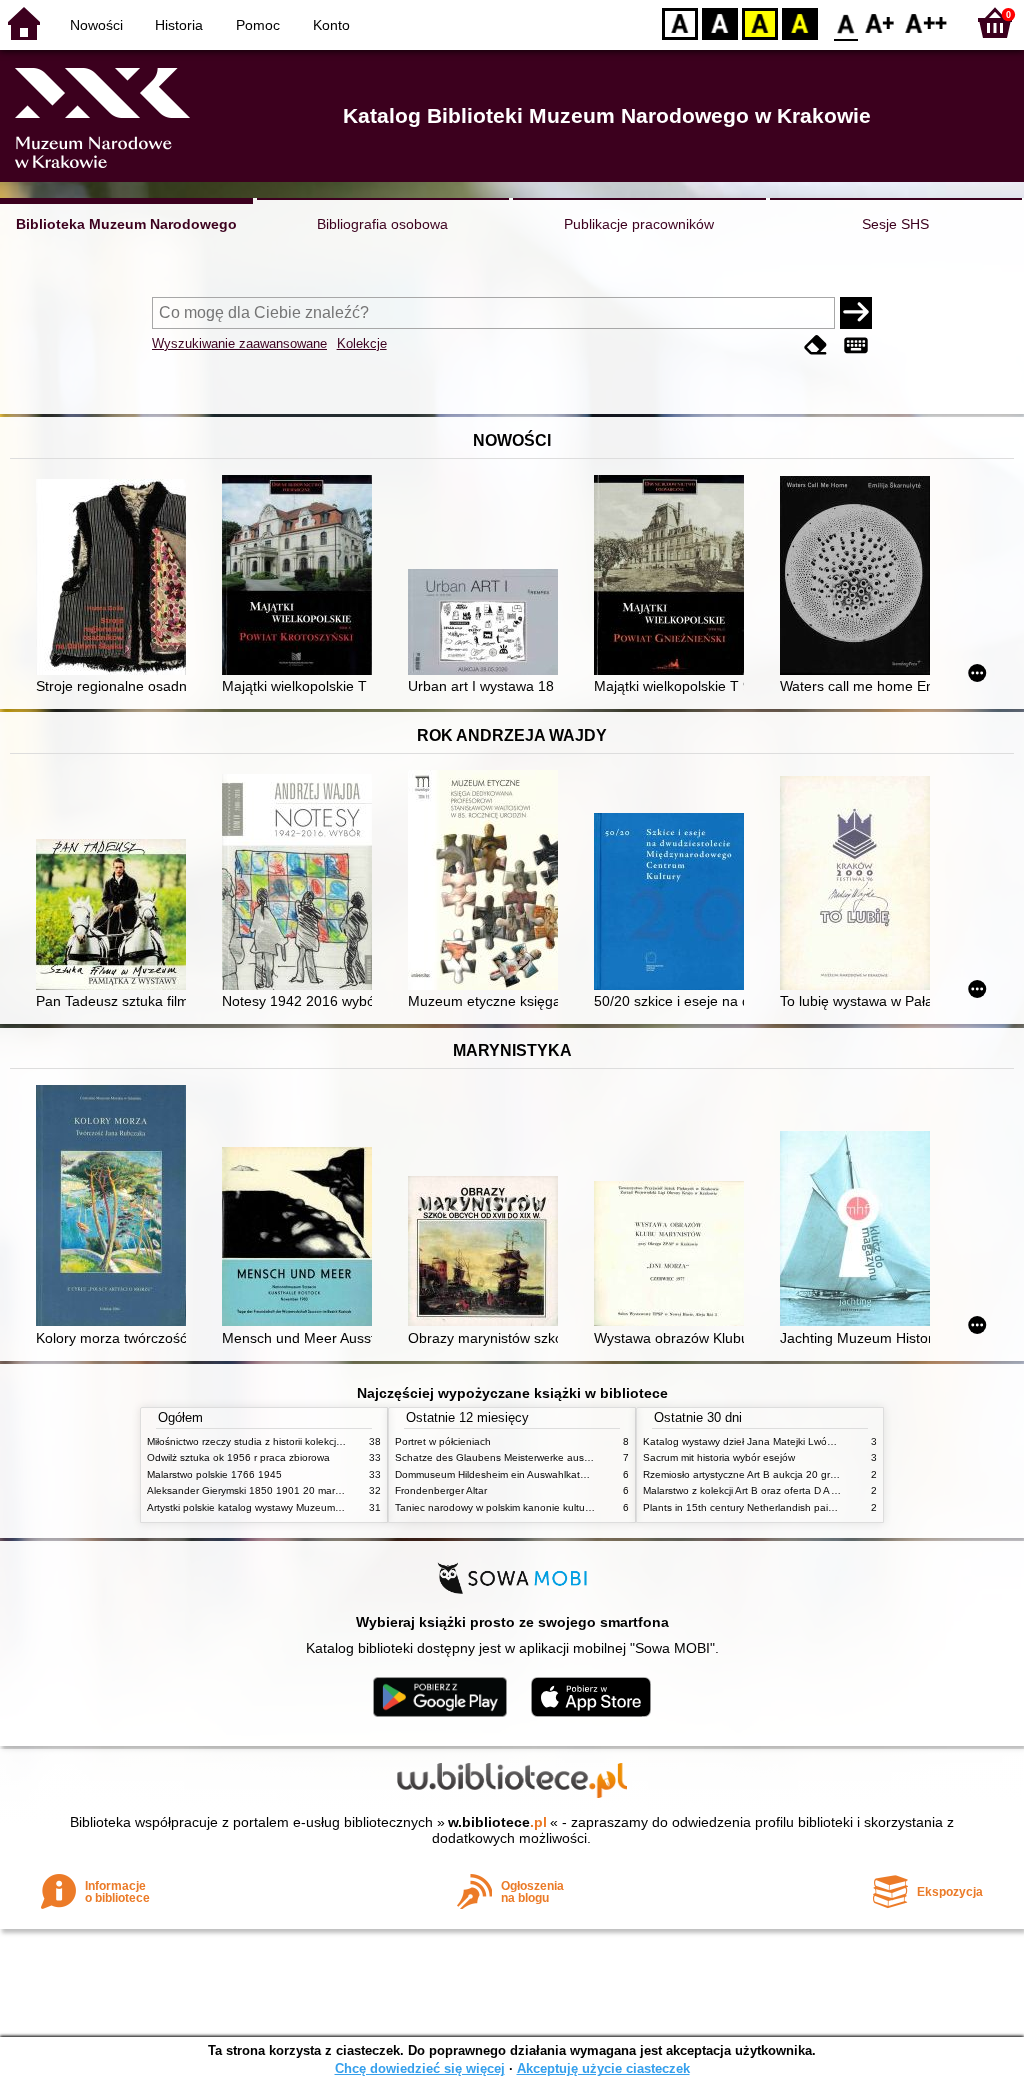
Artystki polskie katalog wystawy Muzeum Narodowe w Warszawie (297, 1507)
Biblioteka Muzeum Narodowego (126, 224)
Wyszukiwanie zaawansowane (239, 343)
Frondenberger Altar (441, 1490)
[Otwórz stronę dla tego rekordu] (116, 579)
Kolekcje (362, 343)
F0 (846, 22)
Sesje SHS (895, 224)
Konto (331, 25)
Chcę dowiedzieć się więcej (420, 2068)
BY (800, 22)
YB (760, 22)
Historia (179, 25)
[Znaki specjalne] (856, 345)
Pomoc (258, 25)
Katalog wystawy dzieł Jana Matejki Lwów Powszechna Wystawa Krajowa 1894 (825, 1441)
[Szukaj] (856, 313)
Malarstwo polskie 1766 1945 (214, 1474)
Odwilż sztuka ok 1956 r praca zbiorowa (238, 1457)
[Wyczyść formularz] (816, 345)
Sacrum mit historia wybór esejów (719, 1457)
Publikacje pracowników (639, 224)
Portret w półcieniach (443, 1441)
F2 (926, 22)
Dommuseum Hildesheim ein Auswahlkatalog (497, 1474)
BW (720, 22)
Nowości (96, 25)
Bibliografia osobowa (382, 224)
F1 (880, 22)
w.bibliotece (497, 1822)
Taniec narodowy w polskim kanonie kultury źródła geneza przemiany (553, 1507)
